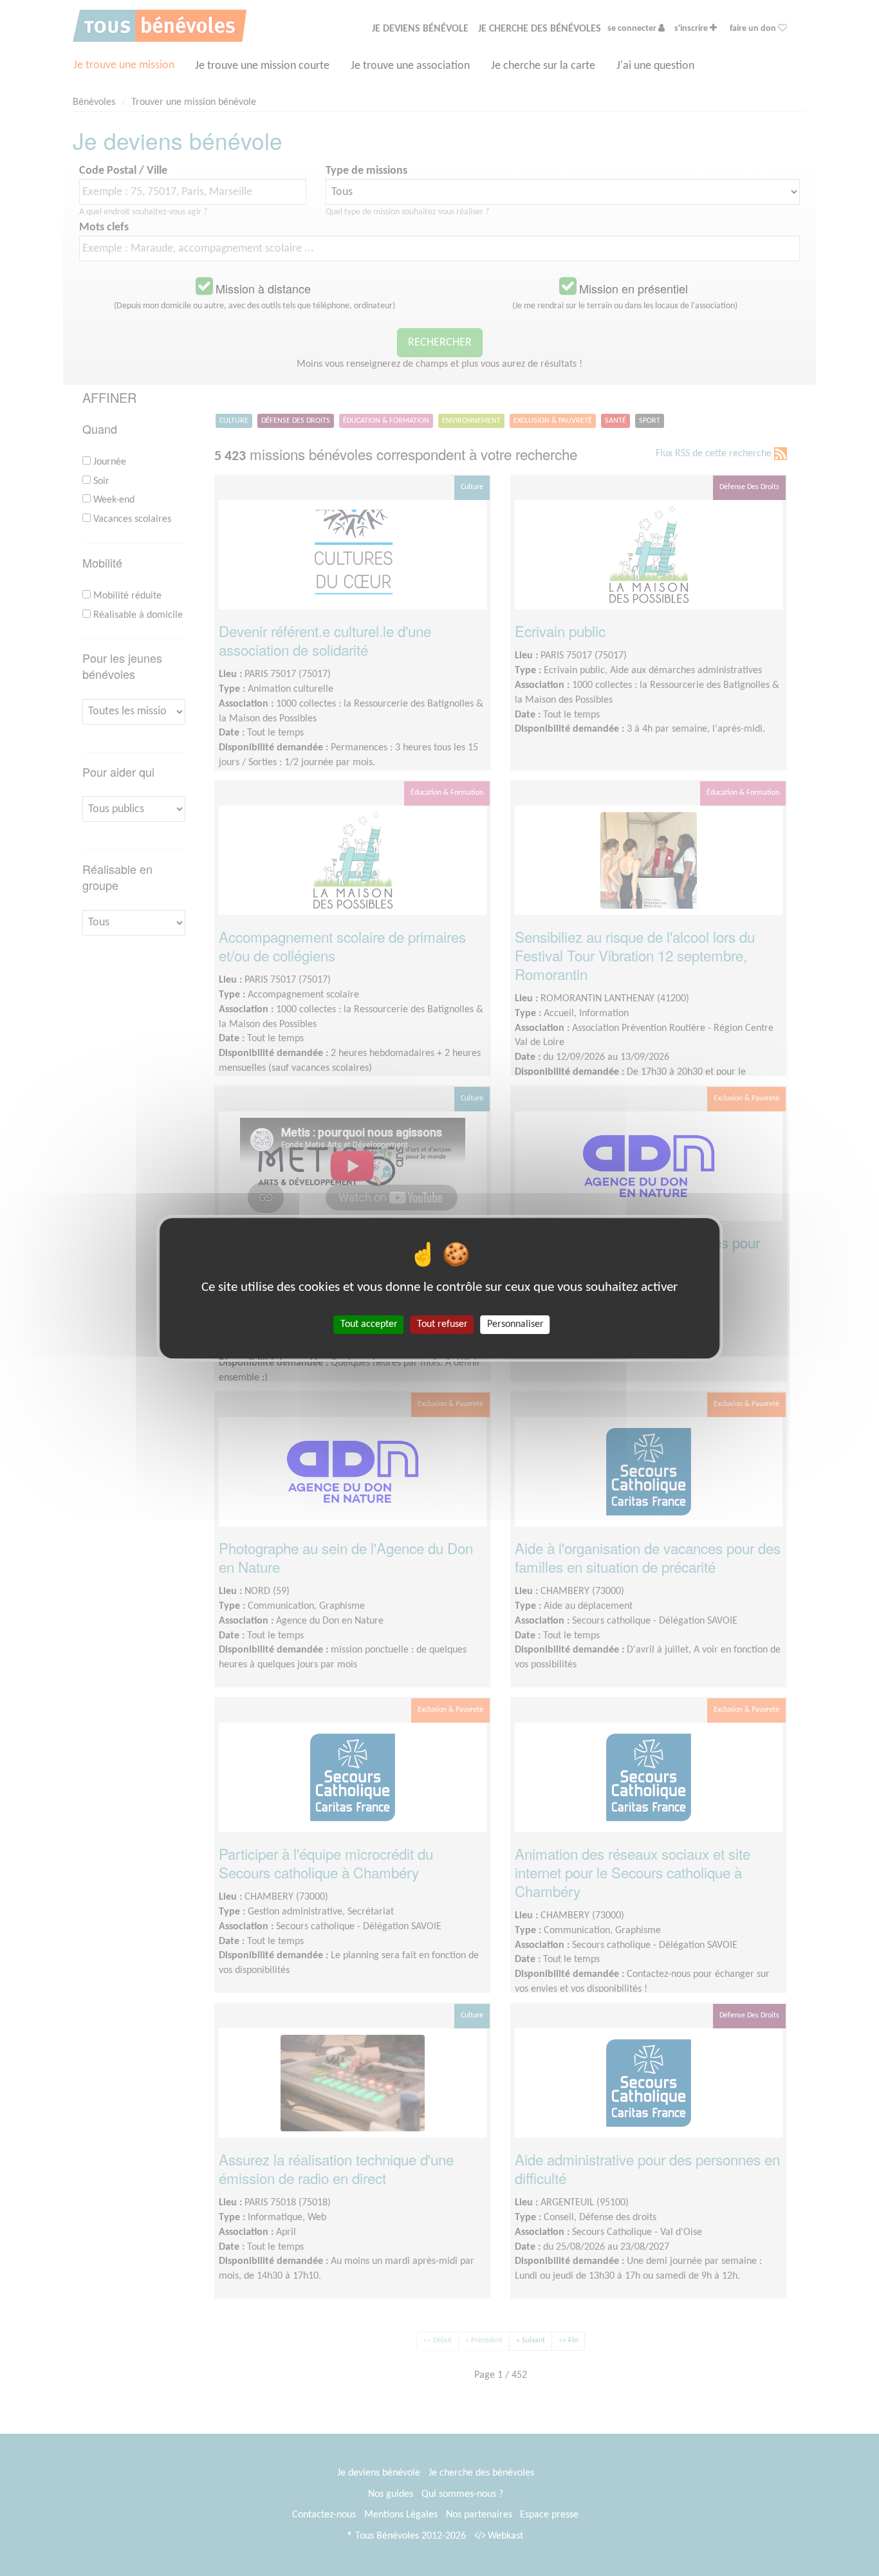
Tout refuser (442, 1324)
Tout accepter (369, 1324)
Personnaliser (515, 1324)
